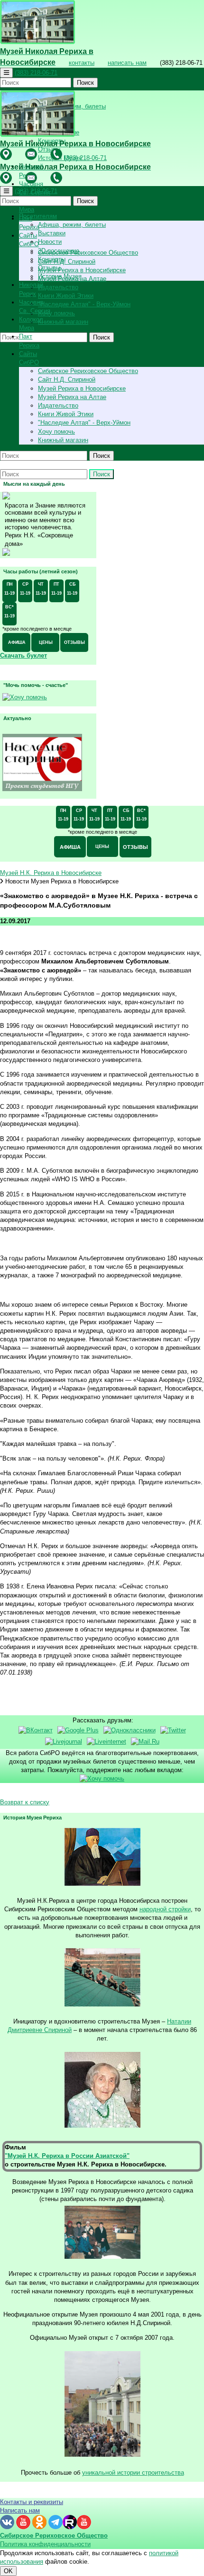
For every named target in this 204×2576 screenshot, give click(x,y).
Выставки (52, 233)
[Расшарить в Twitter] (173, 1730)
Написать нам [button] (20, 2510)
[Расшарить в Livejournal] (64, 1742)
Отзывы (49, 268)
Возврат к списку (25, 1802)
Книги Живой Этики (66, 296)
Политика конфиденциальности (45, 2544)
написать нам (127, 63)
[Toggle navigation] (6, 73)
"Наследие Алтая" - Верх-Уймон (84, 304)
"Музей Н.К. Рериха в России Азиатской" (67, 2156)
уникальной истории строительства (133, 2473)
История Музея (60, 276)
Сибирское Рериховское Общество (88, 253)
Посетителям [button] (38, 216)
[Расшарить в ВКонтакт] (36, 1730)
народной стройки (165, 1909)
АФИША (17, 642)
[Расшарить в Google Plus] (78, 1730)
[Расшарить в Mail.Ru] (145, 1742)
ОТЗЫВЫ (74, 642)
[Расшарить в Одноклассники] (130, 1730)
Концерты (52, 259)
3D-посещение (59, 251)
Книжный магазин (63, 322)
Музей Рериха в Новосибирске (82, 270)
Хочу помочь (56, 313)
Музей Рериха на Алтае (72, 397)
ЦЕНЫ (46, 642)
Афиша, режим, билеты (72, 225)
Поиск (85, 83)
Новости (50, 242)
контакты (82, 63)
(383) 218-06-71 (36, 73)
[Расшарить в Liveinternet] (107, 1742)
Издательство (58, 287)
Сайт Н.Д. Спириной (67, 262)
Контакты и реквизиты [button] (32, 2502)
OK (8, 2571)
